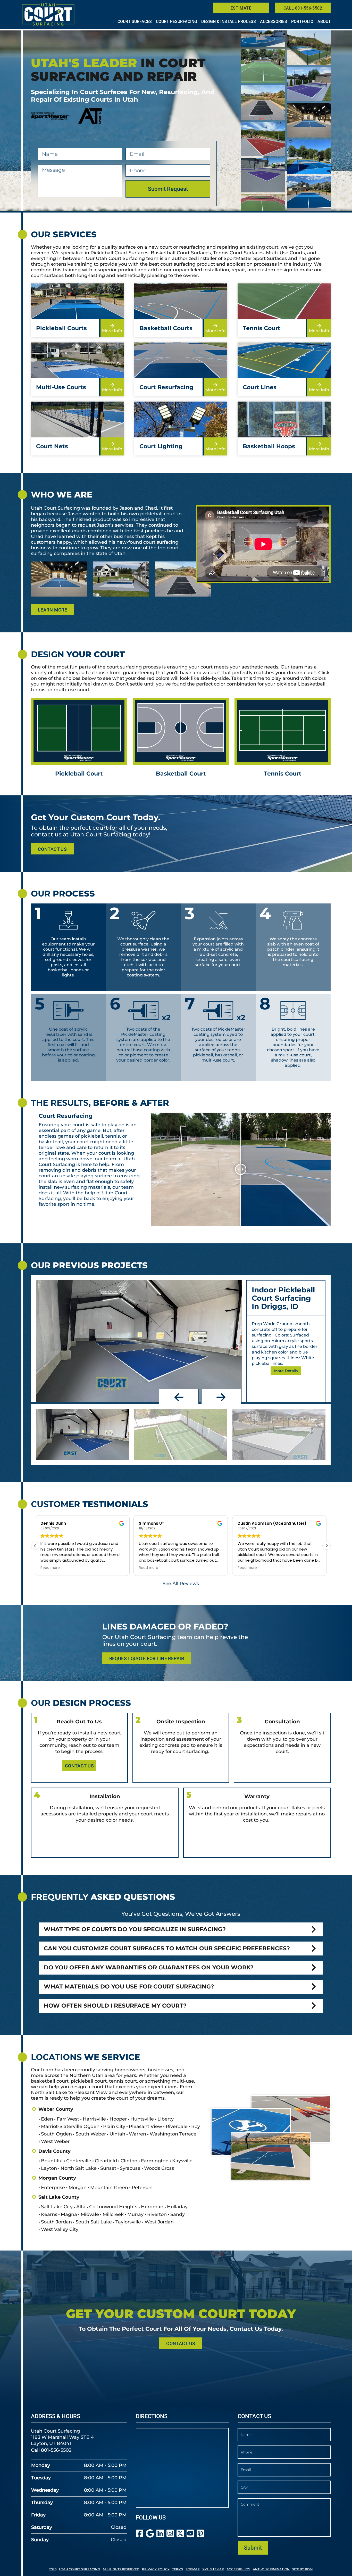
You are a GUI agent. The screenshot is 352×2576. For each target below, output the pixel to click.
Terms (178, 2569)
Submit (253, 2548)
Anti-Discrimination (271, 2569)
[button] (179, 1397)
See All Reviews (181, 1584)
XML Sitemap (213, 2569)
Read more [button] (50, 1568)
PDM (309, 2569)
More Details (286, 1376)
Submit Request (168, 189)
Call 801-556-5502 (303, 8)
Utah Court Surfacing (79, 2569)
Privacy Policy (156, 2569)
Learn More (52, 610)
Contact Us (52, 849)
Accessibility (238, 2569)
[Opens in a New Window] (140, 2534)
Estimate (241, 8)
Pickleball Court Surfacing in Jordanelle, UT (282, 1298)
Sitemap (193, 2569)
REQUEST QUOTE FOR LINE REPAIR (147, 1658)
